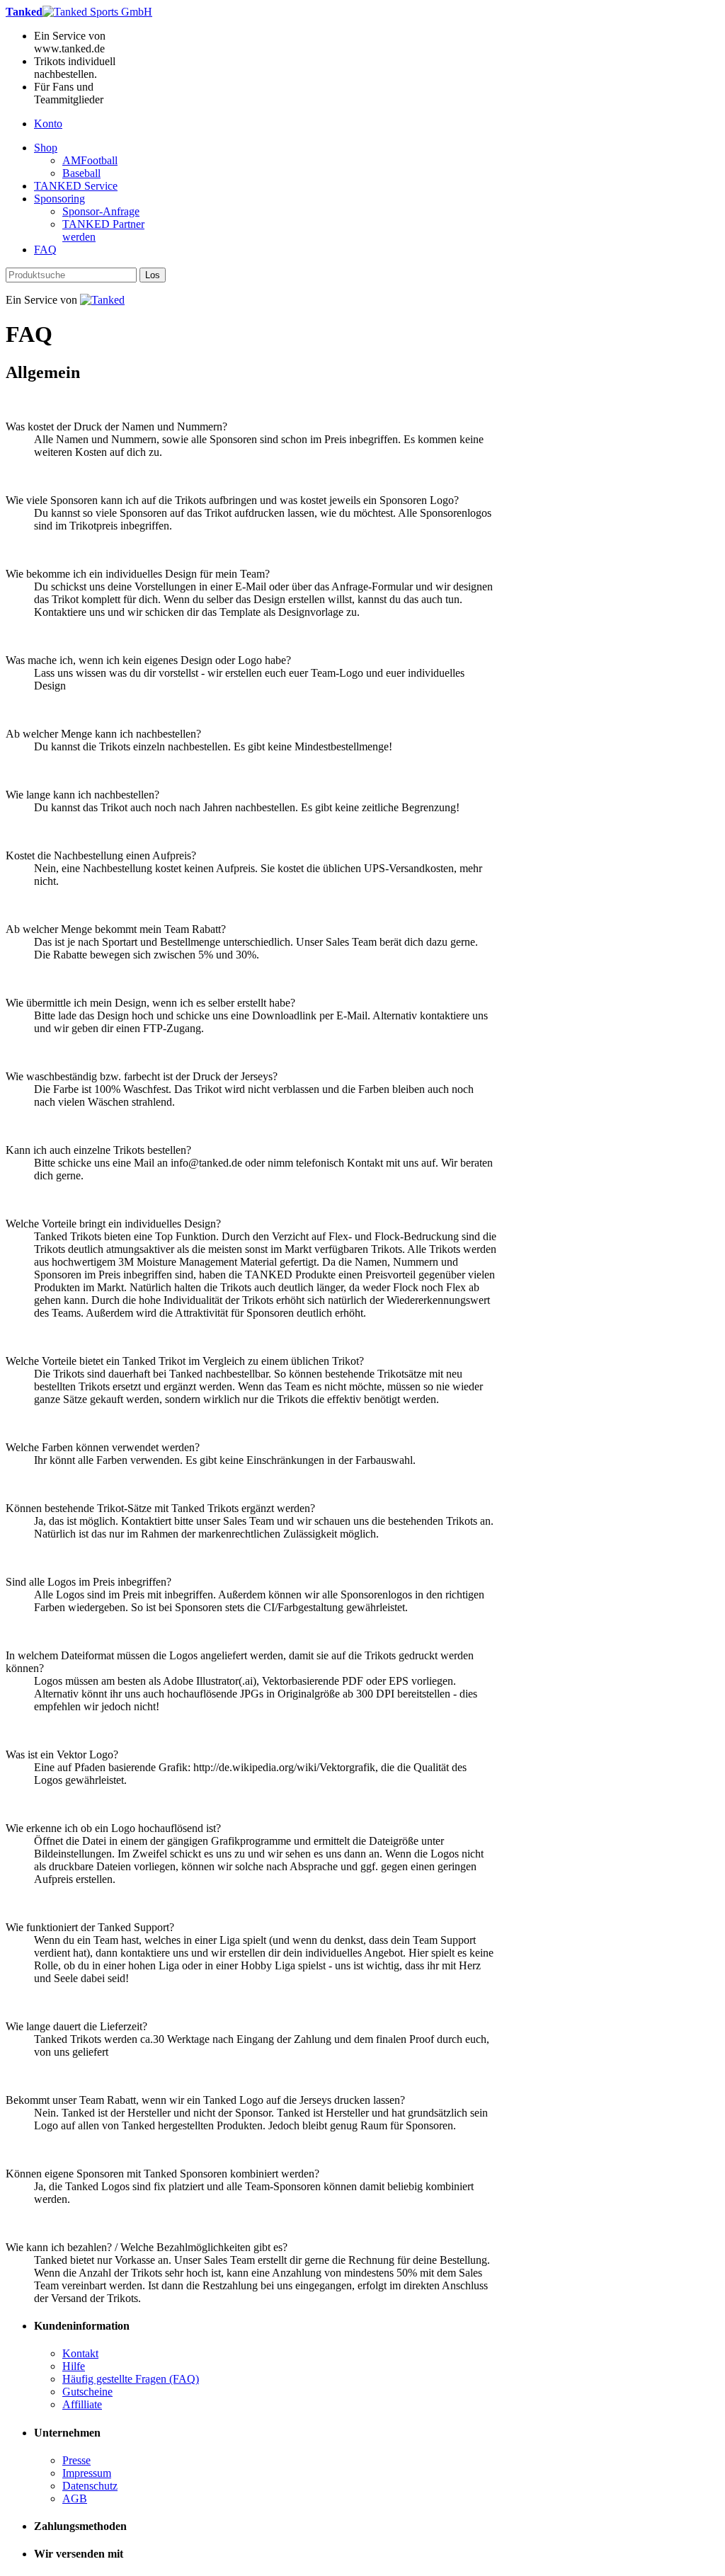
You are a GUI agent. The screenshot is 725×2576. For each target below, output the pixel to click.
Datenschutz (90, 2486)
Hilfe (74, 2366)
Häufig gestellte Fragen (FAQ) (131, 2379)
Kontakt (80, 2353)
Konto (48, 124)
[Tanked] (102, 300)
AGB (75, 2498)
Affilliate (82, 2404)
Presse (76, 2460)
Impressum (87, 2473)
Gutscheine (87, 2392)
